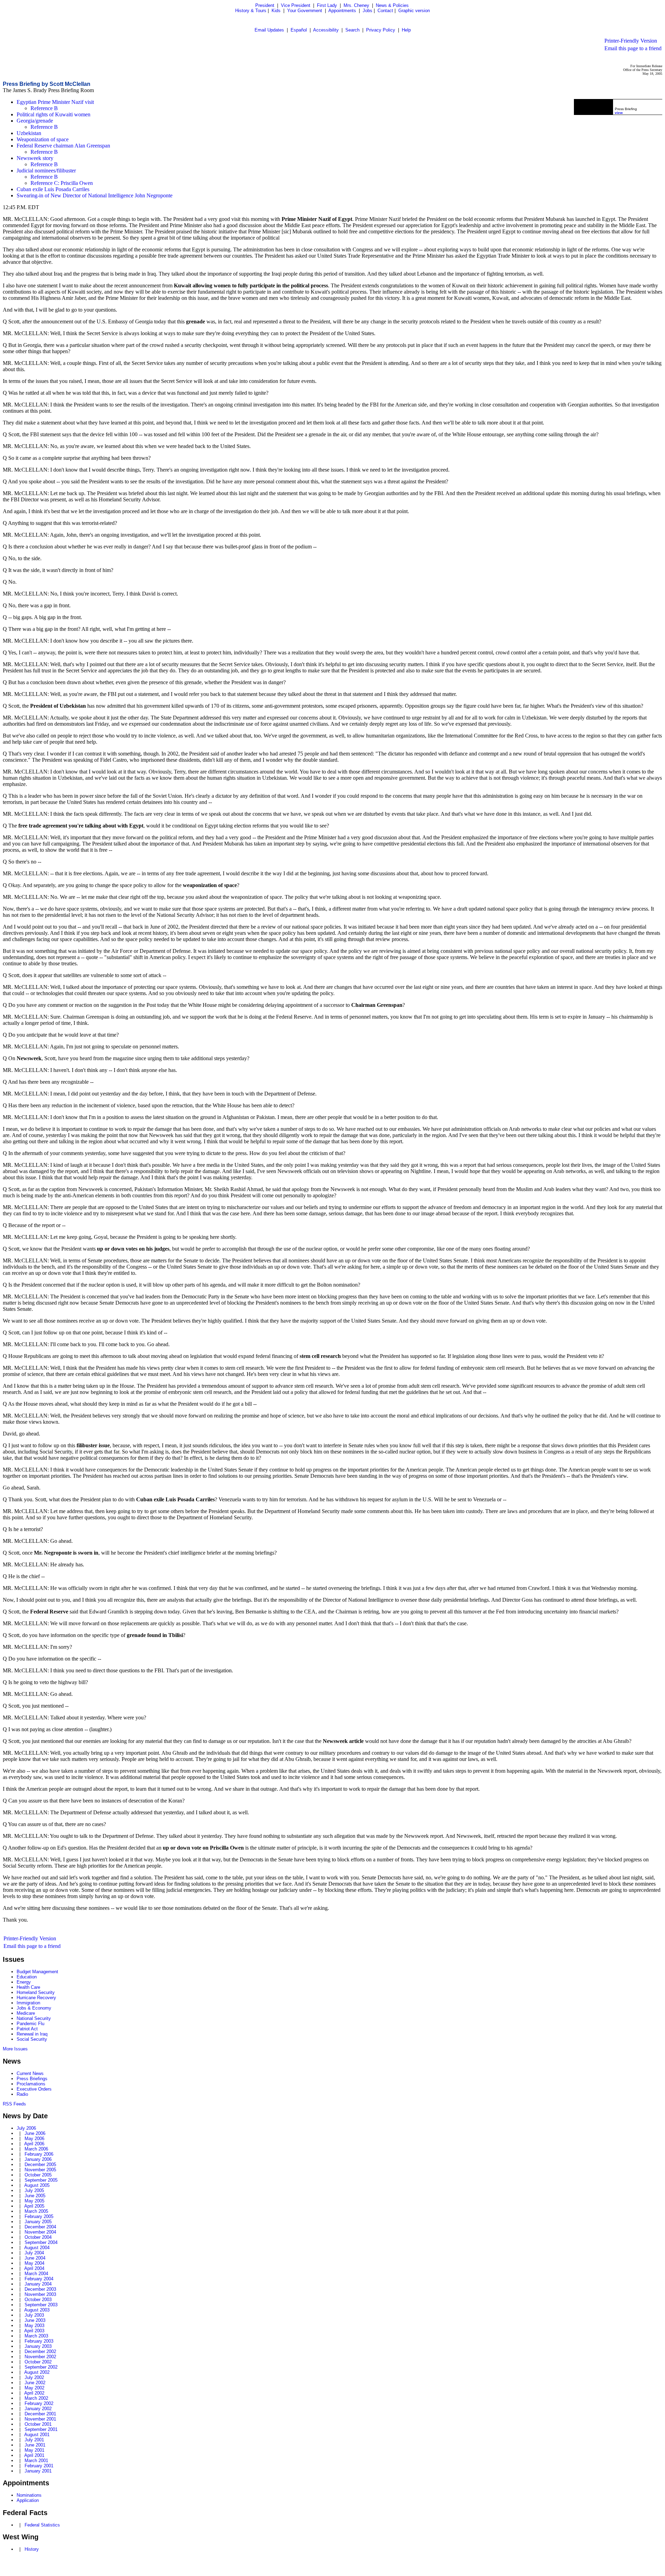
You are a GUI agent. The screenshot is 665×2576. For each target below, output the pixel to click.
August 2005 (37, 2185)
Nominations (29, 2495)
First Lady (327, 5)
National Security (34, 2018)
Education (27, 1977)
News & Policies (392, 5)
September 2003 (41, 2305)
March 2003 (36, 2336)
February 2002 (39, 2403)
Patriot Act (27, 2029)
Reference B (44, 108)
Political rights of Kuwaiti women (54, 114)
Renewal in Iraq (32, 2034)
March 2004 (36, 2274)
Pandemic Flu (30, 2024)
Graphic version (414, 11)
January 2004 (38, 2284)
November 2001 (40, 2419)
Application (28, 2500)
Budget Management (37, 1972)
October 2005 (38, 2175)
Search (352, 30)
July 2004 (34, 2253)
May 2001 (34, 2450)
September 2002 (41, 2367)
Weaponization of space (43, 139)
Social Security (32, 2039)
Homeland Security (36, 1992)
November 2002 (40, 2357)
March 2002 (36, 2398)
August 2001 (37, 2435)
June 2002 (35, 2383)
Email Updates (269, 30)
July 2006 (26, 2128)
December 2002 (40, 2351)
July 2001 (34, 2440)
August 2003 (37, 2310)
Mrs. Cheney (356, 5)
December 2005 (40, 2164)
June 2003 (35, 2320)
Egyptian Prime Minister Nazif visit (55, 102)
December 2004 (40, 2227)
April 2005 (34, 2206)
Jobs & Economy (34, 2008)
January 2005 (38, 2222)
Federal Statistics (42, 2525)
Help (406, 30)
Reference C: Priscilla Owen (62, 183)
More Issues (15, 2049)
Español (299, 30)
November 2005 (40, 2170)
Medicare (26, 2013)
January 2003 (38, 2346)
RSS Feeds (14, 2104)
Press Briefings (32, 2079)
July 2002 (34, 2377)
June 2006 (35, 2133)
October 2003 (38, 2300)
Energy (24, 1982)
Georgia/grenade (35, 121)
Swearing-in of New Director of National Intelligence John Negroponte (95, 195)
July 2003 (34, 2315)
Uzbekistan (29, 133)
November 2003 (40, 2294)
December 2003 (40, 2289)
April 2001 (34, 2455)
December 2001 (40, 2414)
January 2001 (38, 2471)
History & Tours (251, 11)
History (32, 2549)
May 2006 (34, 2139)
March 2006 (36, 2149)
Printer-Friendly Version (631, 41)
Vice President (296, 5)
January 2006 (38, 2159)
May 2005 (34, 2201)
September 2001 (41, 2429)
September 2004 (41, 2242)
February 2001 (39, 2466)
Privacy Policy (381, 30)
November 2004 (40, 2232)
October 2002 (38, 2362)
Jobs (367, 11)
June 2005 (35, 2196)
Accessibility (326, 30)
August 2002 (37, 2372)
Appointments (342, 11)
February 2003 (39, 2341)
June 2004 (35, 2258)
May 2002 (34, 2388)
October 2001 (38, 2424)
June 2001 (35, 2445)
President (265, 5)
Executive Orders (34, 2089)
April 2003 (34, 2331)
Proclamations (31, 2084)
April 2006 (34, 2144)
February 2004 (39, 2279)
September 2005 (41, 2180)
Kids (276, 11)
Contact (385, 11)
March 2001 (36, 2461)
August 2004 (37, 2248)
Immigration (28, 2003)
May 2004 (34, 2263)
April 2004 (34, 2268)
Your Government (305, 11)
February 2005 (39, 2216)
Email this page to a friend (633, 48)
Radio (22, 2094)
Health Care (28, 1987)
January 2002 (38, 2409)
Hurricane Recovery (36, 1998)
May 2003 (34, 2325)
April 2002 (34, 2393)
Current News (30, 2073)
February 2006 (39, 2154)
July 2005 (34, 2190)
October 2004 (38, 2237)
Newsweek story (35, 158)
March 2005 (36, 2211)
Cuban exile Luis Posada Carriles (53, 189)
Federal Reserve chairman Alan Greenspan (63, 146)
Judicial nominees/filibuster (46, 171)
